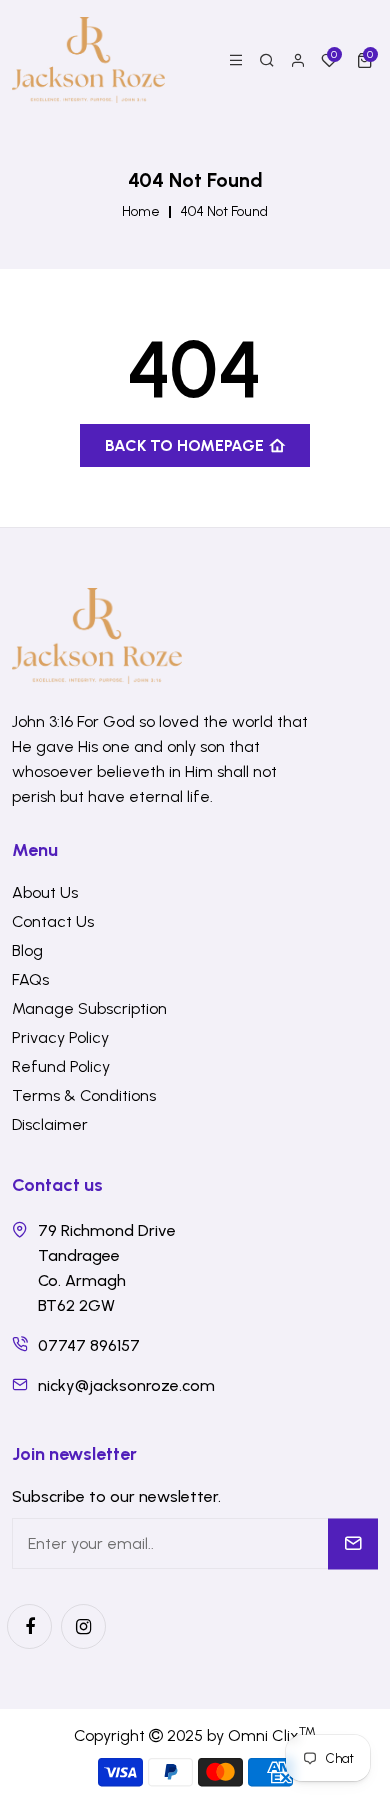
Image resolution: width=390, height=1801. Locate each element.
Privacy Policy (60, 1037)
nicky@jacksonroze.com (126, 1385)
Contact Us (53, 921)
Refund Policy (61, 1066)
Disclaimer (50, 1124)
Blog (27, 950)
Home (141, 212)
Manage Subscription (89, 1008)
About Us (45, 892)
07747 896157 (89, 1345)
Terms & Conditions (84, 1095)
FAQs (30, 979)
